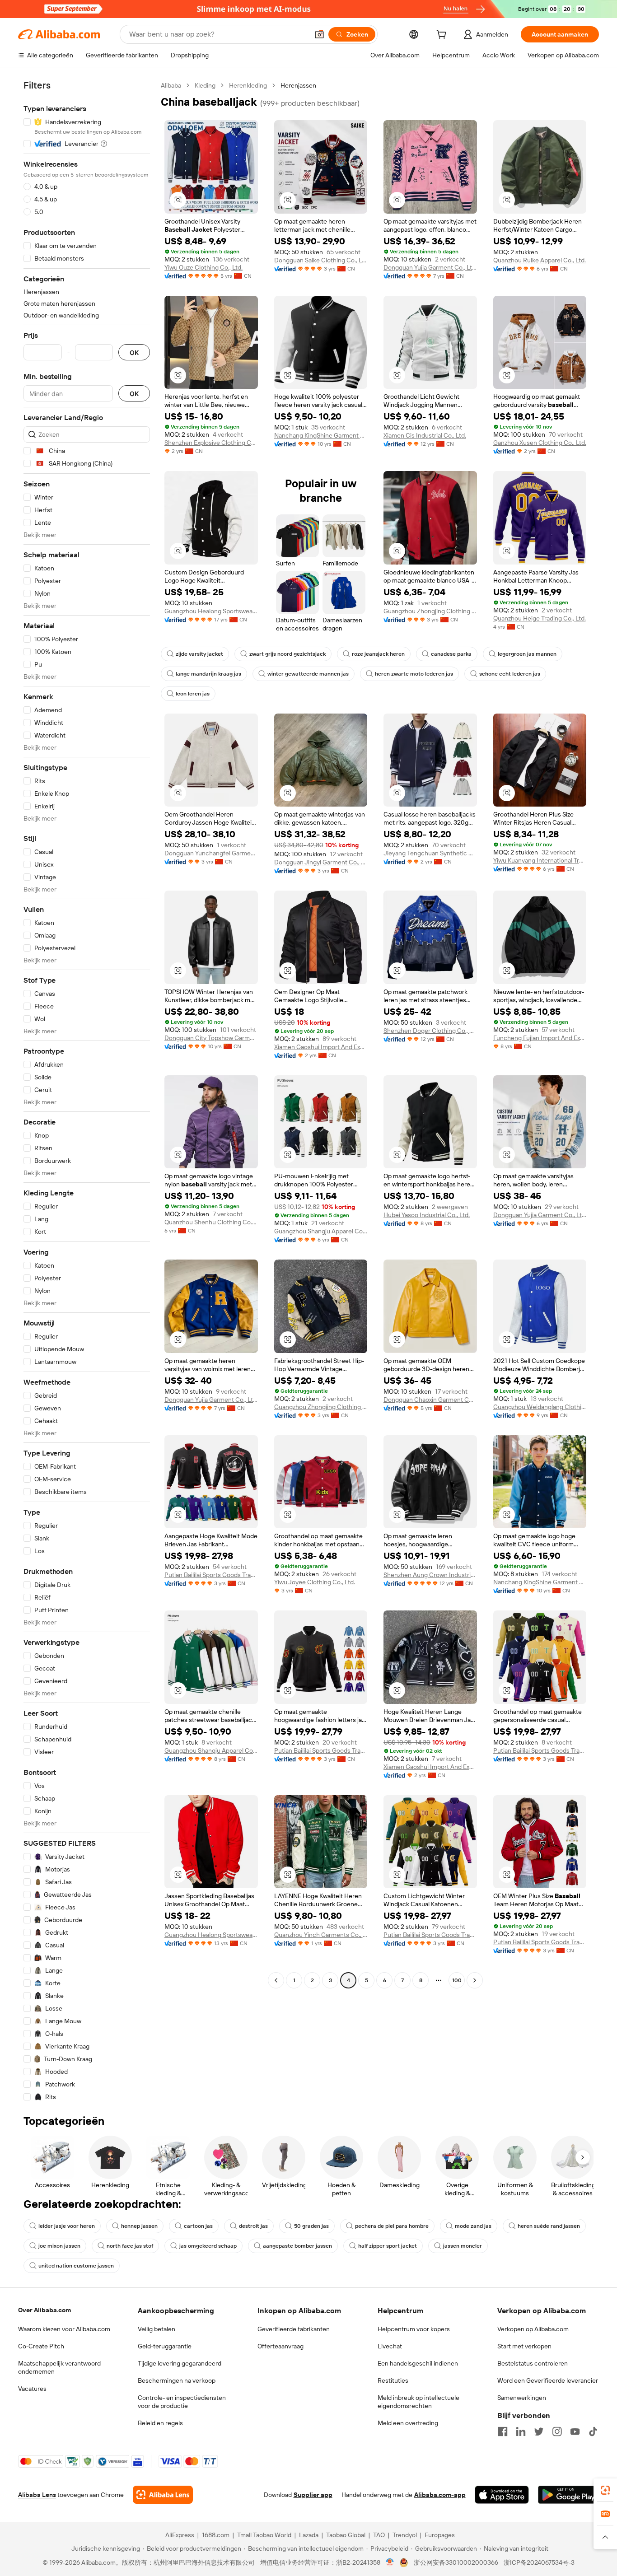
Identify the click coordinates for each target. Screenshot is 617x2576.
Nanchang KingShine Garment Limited (321, 435)
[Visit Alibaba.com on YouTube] (575, 2431)
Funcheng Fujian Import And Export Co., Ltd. (540, 1038)
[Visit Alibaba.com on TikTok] (593, 2431)
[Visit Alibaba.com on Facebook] (503, 2431)
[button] (319, 34)
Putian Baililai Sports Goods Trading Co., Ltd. (211, 1575)
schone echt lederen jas (510, 674)
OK (134, 352)
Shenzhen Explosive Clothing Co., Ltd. (211, 443)
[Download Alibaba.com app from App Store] (502, 2495)
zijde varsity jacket (199, 654)
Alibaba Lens (37, 2495)
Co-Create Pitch (41, 2346)
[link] (605, 2490)
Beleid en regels (160, 2423)
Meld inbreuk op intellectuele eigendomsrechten (418, 2402)
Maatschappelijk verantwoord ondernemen (59, 2367)
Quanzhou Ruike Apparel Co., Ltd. (540, 260)
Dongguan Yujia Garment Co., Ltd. (430, 267)
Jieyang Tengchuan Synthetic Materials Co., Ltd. (430, 853)
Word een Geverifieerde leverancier (548, 2380)
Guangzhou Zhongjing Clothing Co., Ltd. (430, 611)
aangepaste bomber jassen (297, 2246)
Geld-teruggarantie (165, 2346)
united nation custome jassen (76, 2266)
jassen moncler (463, 2246)
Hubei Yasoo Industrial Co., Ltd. (427, 1215)
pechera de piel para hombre (392, 2226)
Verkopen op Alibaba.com (533, 2329)
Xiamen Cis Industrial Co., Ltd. (425, 435)
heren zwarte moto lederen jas (414, 674)
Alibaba (171, 85)
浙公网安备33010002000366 (456, 2562)
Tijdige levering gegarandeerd (180, 2363)
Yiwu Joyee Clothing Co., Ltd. (315, 1582)
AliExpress (180, 2535)
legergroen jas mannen (527, 654)
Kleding (205, 85)
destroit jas (253, 2226)
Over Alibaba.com (44, 2310)
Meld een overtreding (408, 2423)
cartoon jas (198, 2226)
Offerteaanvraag (280, 2346)
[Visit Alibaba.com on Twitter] (539, 2431)
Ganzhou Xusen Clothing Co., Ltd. (540, 443)
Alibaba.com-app (440, 2495)
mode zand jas (473, 2226)
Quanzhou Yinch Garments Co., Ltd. (321, 1935)
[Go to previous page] (276, 1980)
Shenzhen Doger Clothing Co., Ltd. (430, 1031)
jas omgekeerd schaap (208, 2246)
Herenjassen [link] (298, 85)
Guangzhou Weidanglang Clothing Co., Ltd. (540, 1407)
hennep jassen (139, 2226)
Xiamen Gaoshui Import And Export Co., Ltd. (321, 1047)
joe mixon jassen (59, 2246)
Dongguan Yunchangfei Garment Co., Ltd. (211, 853)
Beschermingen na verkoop (177, 2380)
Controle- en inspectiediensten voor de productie (182, 2402)
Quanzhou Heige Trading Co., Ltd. (540, 618)
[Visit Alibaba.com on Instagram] (557, 2431)
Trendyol (405, 2535)
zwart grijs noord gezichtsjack (287, 654)
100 (457, 1980)
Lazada (309, 2535)
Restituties (393, 2380)
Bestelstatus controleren (533, 2363)
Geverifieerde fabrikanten (294, 2329)
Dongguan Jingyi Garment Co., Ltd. (321, 862)
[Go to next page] (475, 1980)
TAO (379, 2535)
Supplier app (313, 2495)
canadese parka (451, 654)
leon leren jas (193, 694)
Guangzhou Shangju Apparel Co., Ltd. (321, 1231)
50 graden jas (311, 2226)
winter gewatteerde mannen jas (308, 674)
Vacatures (32, 2389)
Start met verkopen (524, 2346)
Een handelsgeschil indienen (418, 2363)
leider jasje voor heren (67, 2226)
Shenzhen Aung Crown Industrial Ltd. (430, 1575)
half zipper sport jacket (388, 2246)
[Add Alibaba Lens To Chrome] (163, 2495)
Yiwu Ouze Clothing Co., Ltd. (203, 267)
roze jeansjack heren (378, 654)
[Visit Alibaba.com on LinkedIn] (521, 2431)
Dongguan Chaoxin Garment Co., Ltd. (430, 1400)
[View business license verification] (390, 2562)
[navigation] (87, 1091)
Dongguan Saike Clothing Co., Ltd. (321, 260)
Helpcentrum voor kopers (414, 2329)
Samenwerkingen (522, 2398)
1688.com (216, 2535)
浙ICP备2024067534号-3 (539, 2562)
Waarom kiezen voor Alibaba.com (64, 2329)
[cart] (443, 36)
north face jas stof (130, 2246)
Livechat (390, 2346)
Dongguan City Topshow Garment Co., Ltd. (211, 1038)
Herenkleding (248, 85)
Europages (440, 2535)
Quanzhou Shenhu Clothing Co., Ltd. (211, 1222)
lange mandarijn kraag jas (208, 674)
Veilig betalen (157, 2329)
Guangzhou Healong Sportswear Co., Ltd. (211, 611)
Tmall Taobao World (264, 2535)
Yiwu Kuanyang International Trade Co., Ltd (540, 860)
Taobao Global (346, 2535)
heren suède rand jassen (549, 2226)
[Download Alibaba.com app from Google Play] (568, 2495)
